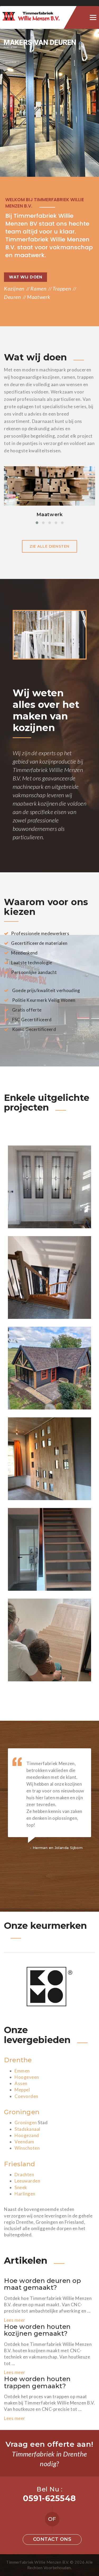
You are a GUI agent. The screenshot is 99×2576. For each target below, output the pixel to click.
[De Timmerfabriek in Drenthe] (38, 17)
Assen (21, 2083)
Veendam (24, 2142)
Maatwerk (39, 297)
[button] (37, 523)
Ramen (38, 288)
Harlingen (25, 2194)
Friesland (20, 2164)
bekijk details (49, 499)
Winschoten (27, 2148)
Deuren (13, 297)
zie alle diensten (49, 546)
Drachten (24, 2175)
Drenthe (18, 2060)
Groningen (22, 2112)
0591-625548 (49, 2498)
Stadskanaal (27, 2129)
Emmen (22, 2071)
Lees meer (15, 2320)
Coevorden (26, 2096)
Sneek (21, 2187)
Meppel (22, 2090)
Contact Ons (52, 2539)
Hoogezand (27, 2135)
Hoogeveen (27, 2077)
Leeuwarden (27, 2181)
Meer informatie (11, 62)
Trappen (62, 288)
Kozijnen (14, 288)
